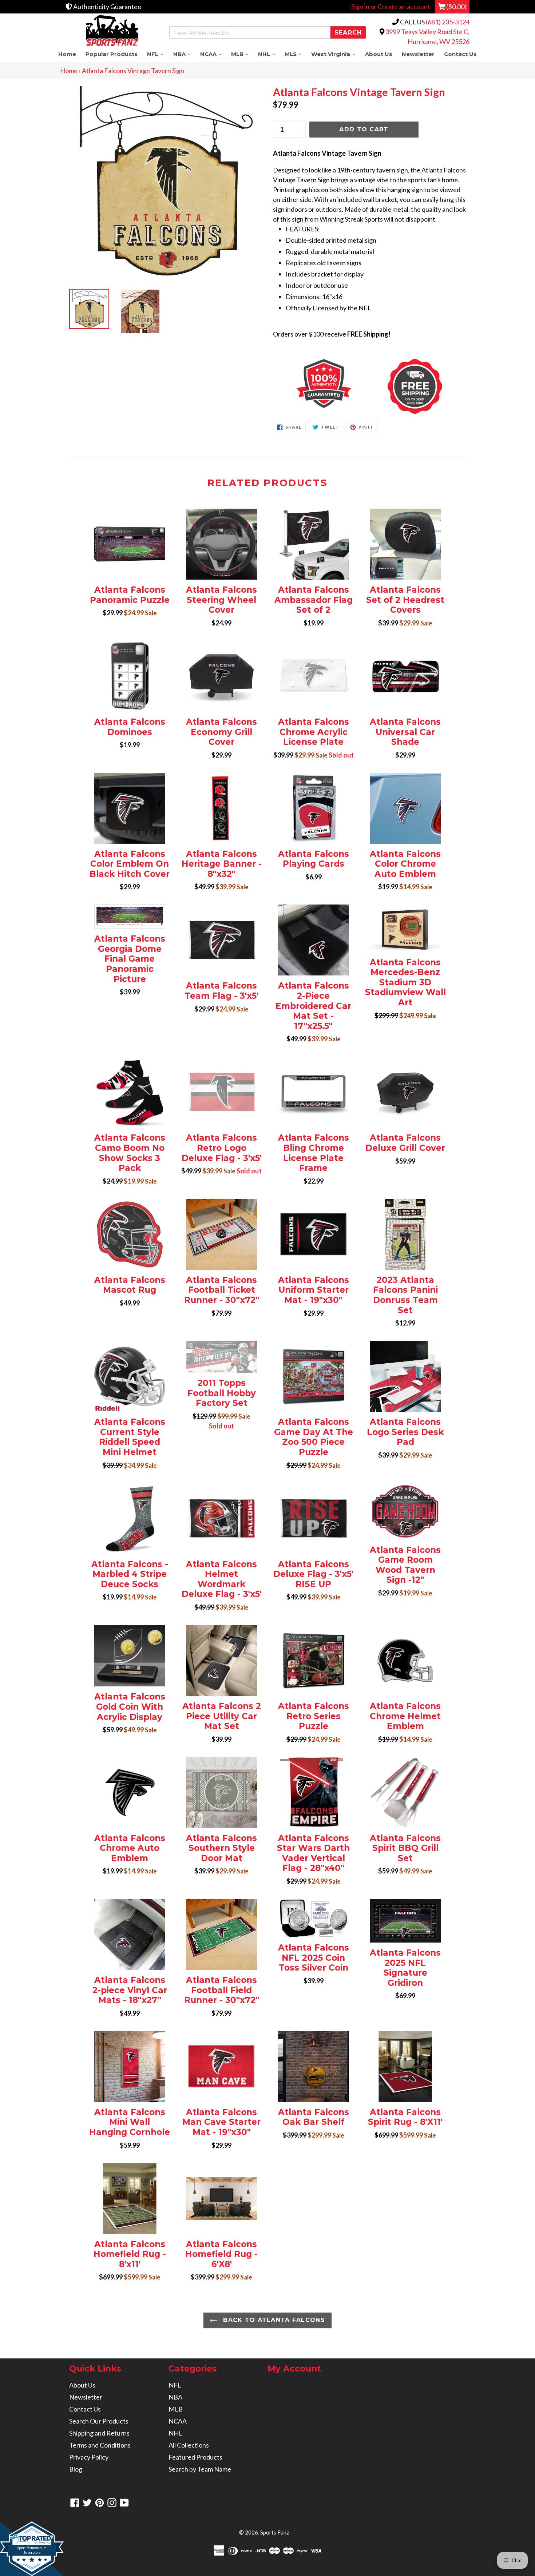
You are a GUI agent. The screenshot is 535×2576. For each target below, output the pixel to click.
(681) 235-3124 (448, 22)
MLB (242, 54)
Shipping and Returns (99, 2433)
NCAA (213, 54)
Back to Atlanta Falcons (273, 2320)
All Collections (189, 2445)
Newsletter (418, 54)
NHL (269, 54)
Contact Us (460, 54)
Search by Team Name (200, 2469)
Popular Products (112, 54)
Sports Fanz (275, 2532)
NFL (158, 54)
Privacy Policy (89, 2457)
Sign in (360, 7)
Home (67, 54)
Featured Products (195, 2457)
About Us (379, 54)
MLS (296, 54)
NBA (184, 54)
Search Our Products (99, 2421)
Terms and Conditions (100, 2445)
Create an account (404, 7)
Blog (76, 2469)
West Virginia (336, 54)
